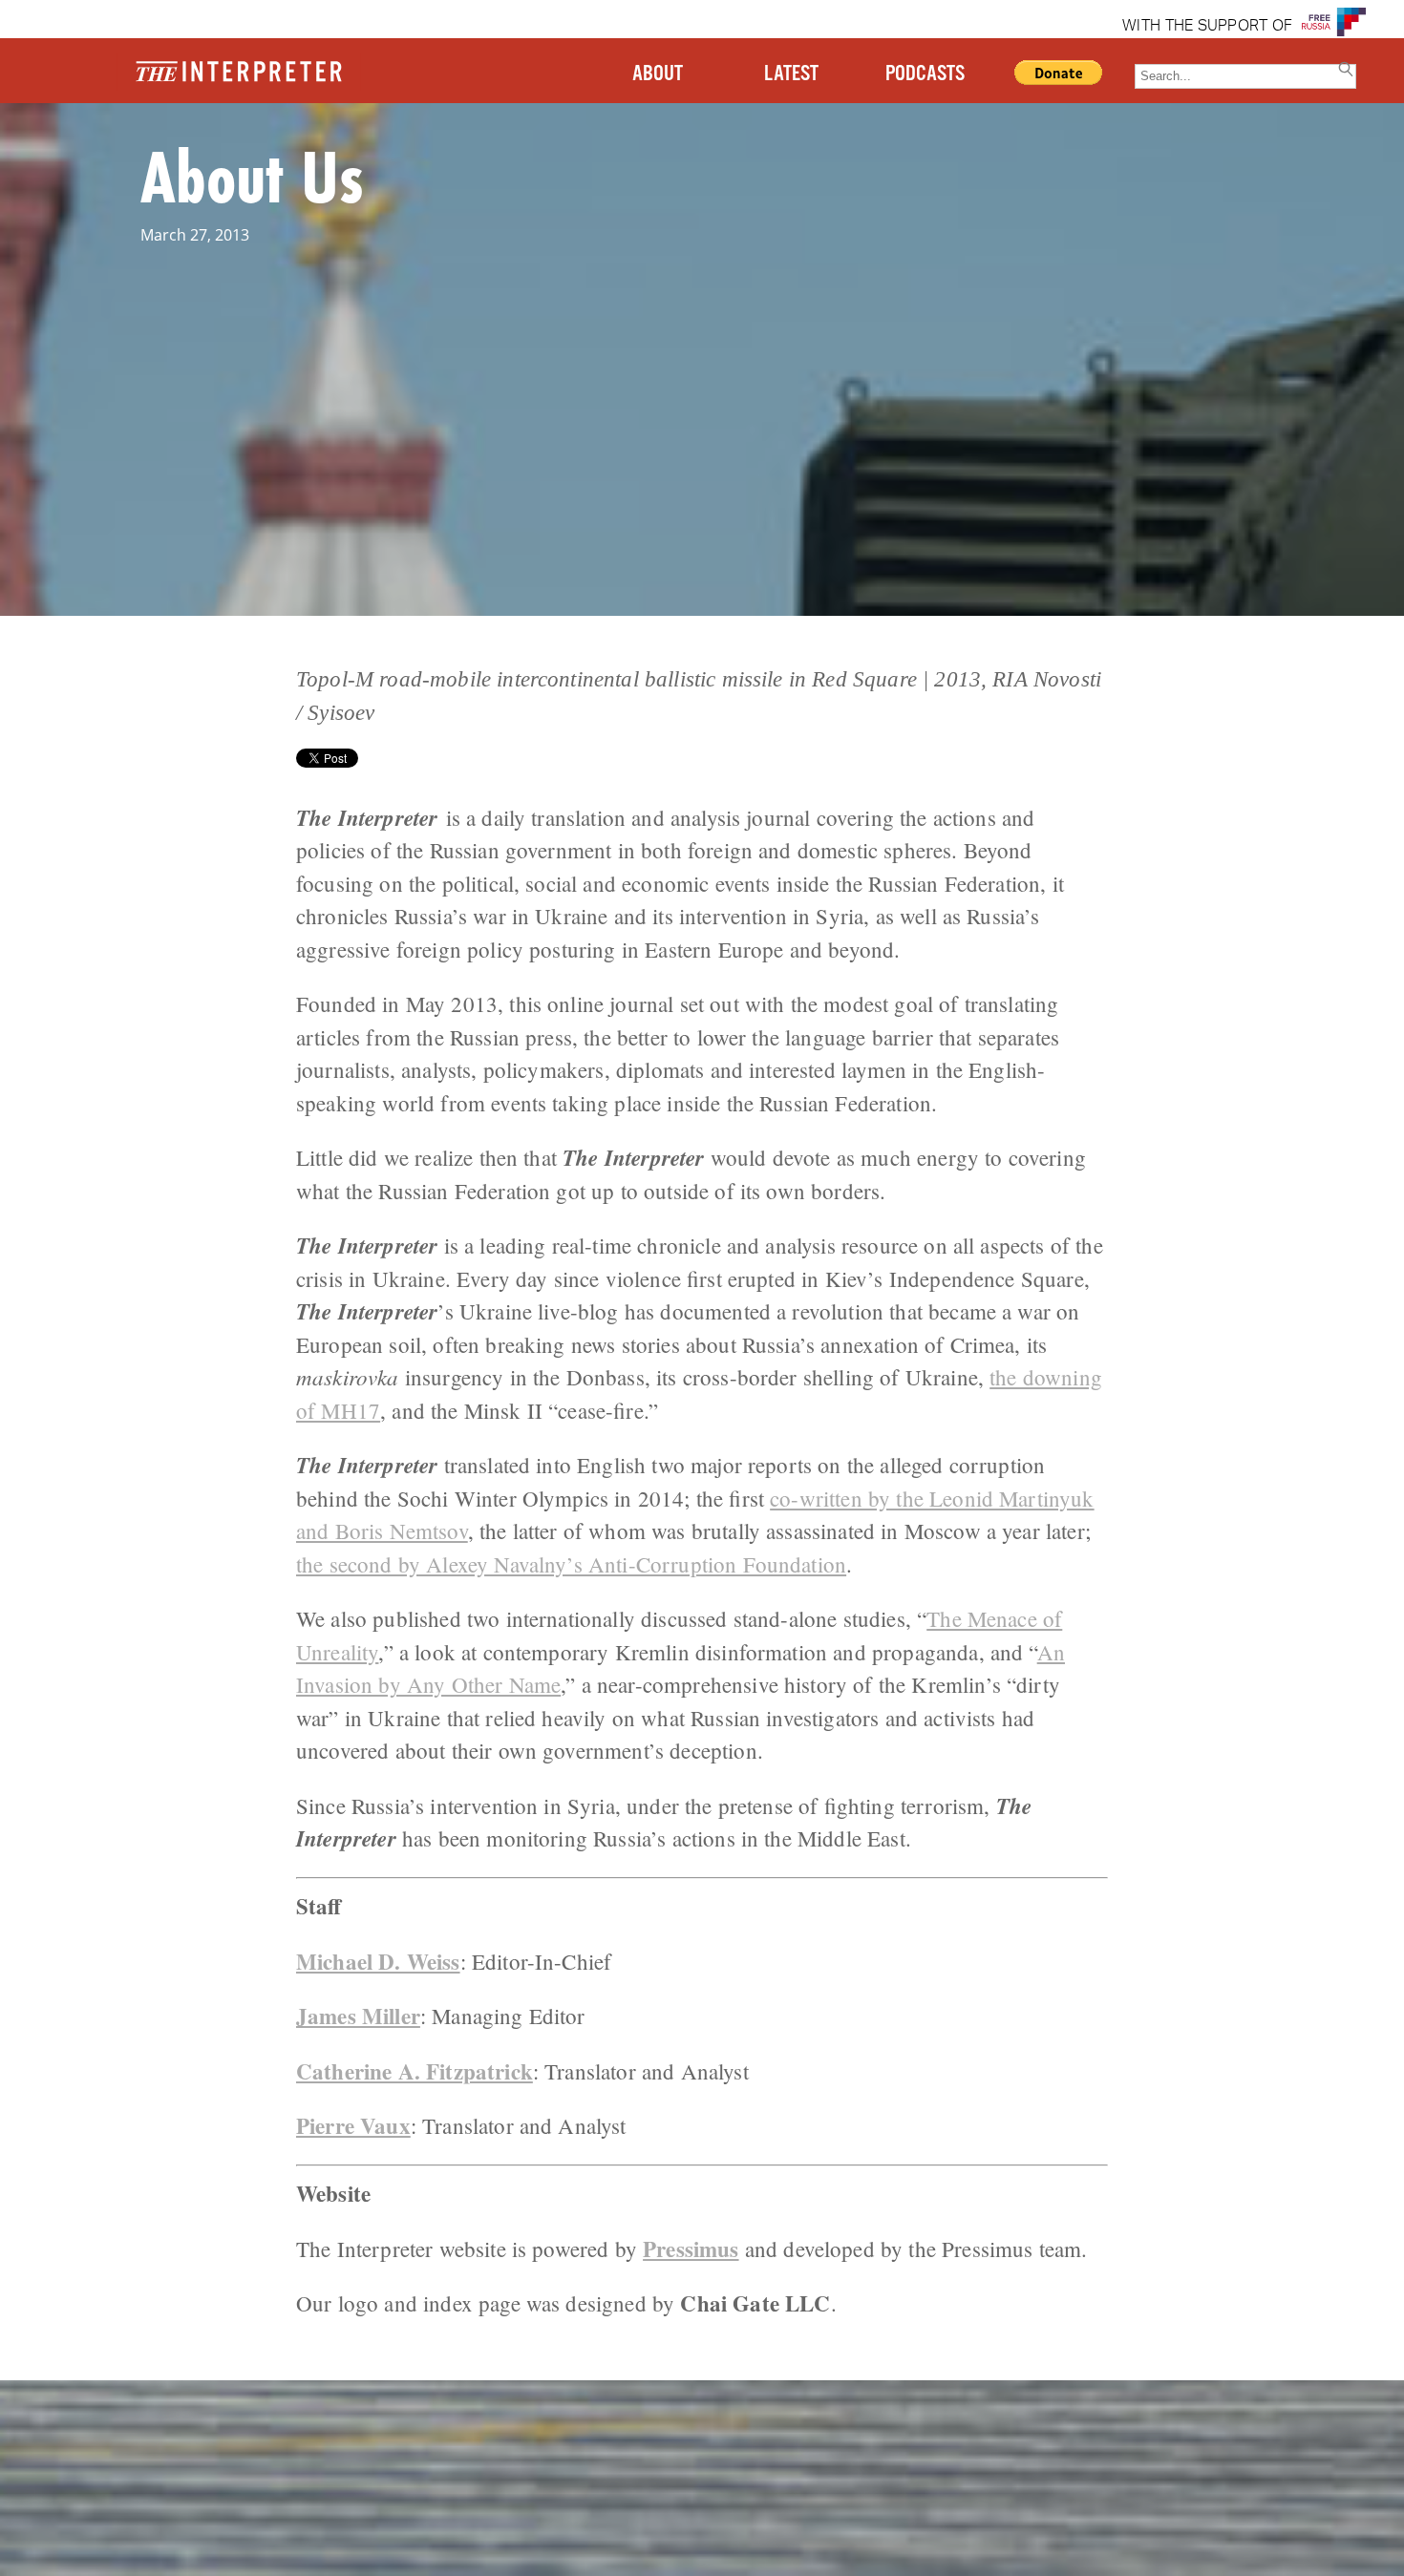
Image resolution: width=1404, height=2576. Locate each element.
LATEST (791, 74)
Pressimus (691, 2249)
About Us (252, 176)
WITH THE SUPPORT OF (1207, 27)
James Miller (358, 2016)
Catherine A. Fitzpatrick (415, 2071)
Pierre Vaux (353, 2125)
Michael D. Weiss (378, 1961)
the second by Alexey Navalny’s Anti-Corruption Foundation (571, 1564)
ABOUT (658, 74)
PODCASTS (925, 74)
